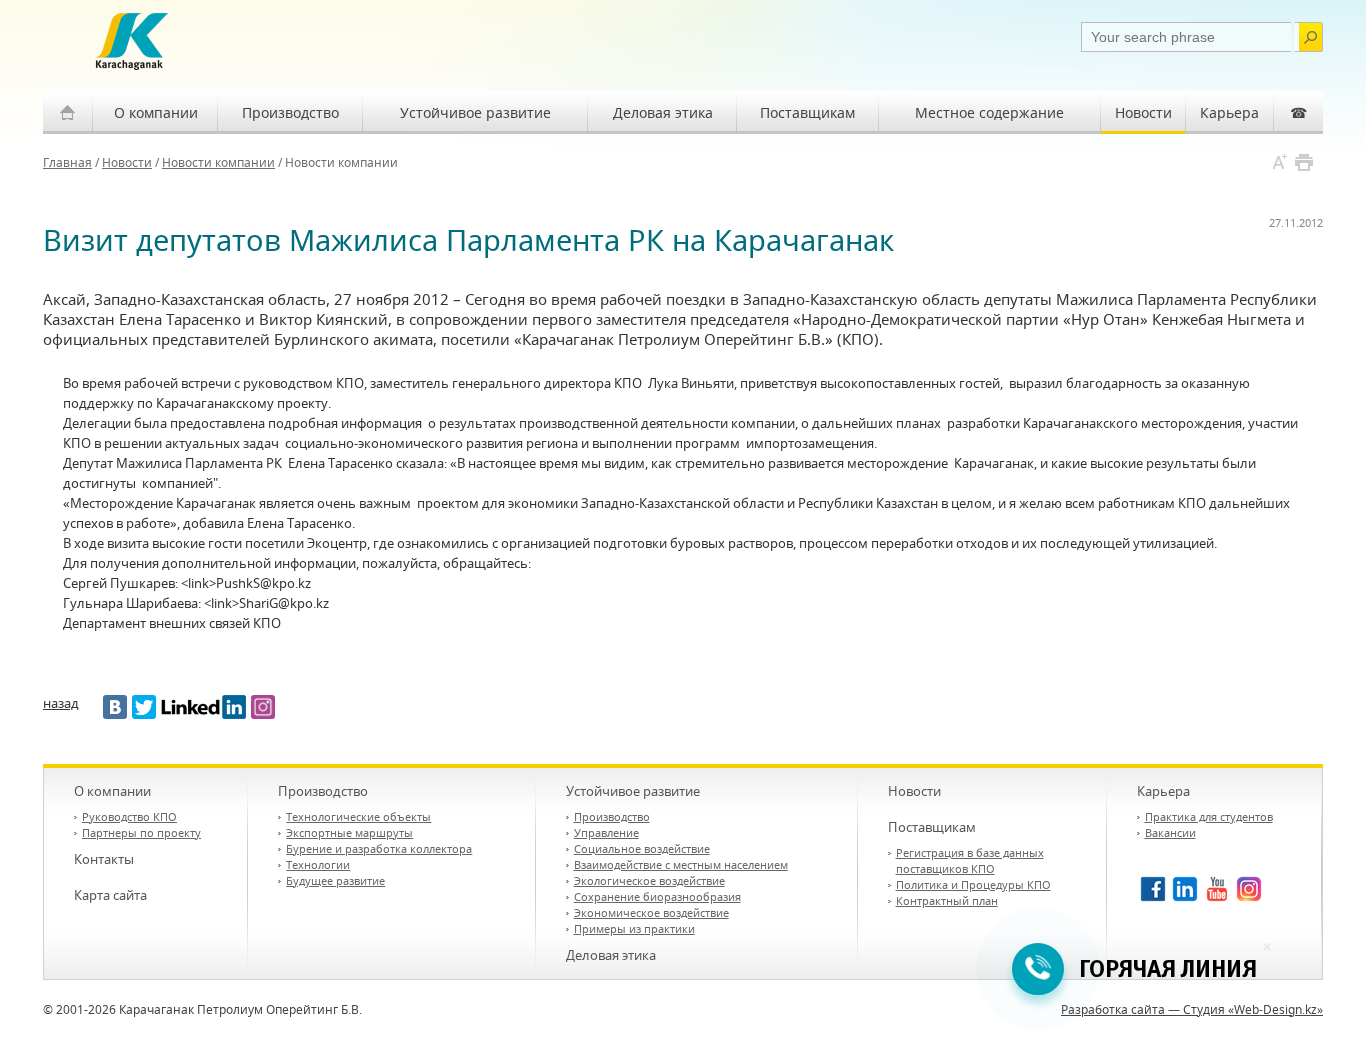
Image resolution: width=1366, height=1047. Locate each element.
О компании (156, 112)
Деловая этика (663, 112)
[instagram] (263, 707)
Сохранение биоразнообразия (657, 896)
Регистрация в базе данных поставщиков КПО (970, 860)
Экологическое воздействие (649, 880)
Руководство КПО (129, 816)
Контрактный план (947, 900)
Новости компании (218, 162)
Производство (290, 112)
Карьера (1229, 112)
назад (61, 703)
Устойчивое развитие (475, 112)
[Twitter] (144, 707)
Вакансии (1170, 832)
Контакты (104, 859)
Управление (606, 832)
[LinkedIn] (203, 707)
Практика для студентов (1209, 816)
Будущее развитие (335, 880)
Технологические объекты (358, 816)
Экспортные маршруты (349, 832)
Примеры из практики (634, 928)
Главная (67, 162)
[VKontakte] (115, 707)
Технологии (318, 864)
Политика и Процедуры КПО (973, 884)
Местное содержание (989, 112)
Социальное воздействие (642, 848)
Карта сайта (110, 895)
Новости (1143, 112)
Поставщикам (807, 112)
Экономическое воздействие (651, 912)
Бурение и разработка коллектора (379, 848)
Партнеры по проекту (141, 832)
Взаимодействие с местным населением (681, 864)
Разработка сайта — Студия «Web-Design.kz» (1192, 1009)
